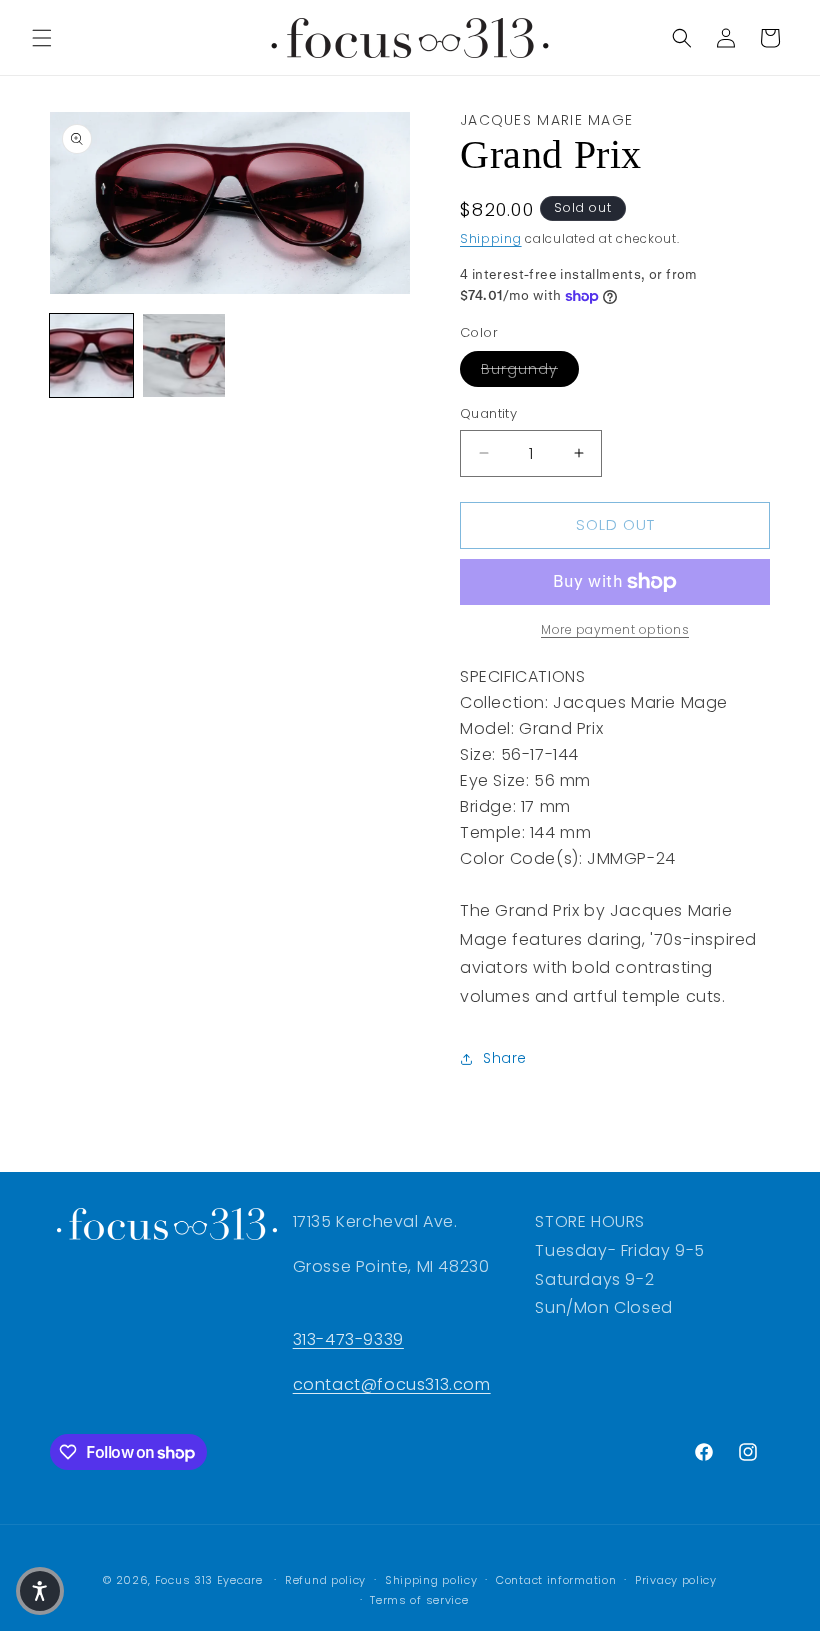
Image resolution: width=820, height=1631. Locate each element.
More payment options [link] (615, 629)
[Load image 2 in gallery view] (184, 355)
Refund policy (325, 1580)
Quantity (488, 413)
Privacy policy (676, 1580)
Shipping (491, 238)
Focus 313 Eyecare (209, 1580)
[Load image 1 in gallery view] (91, 355)
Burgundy (530, 368)
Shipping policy (431, 1580)
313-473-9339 (348, 1339)
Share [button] (505, 1058)
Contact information (556, 1580)
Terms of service (419, 1600)
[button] (42, 38)
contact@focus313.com (392, 1384)
